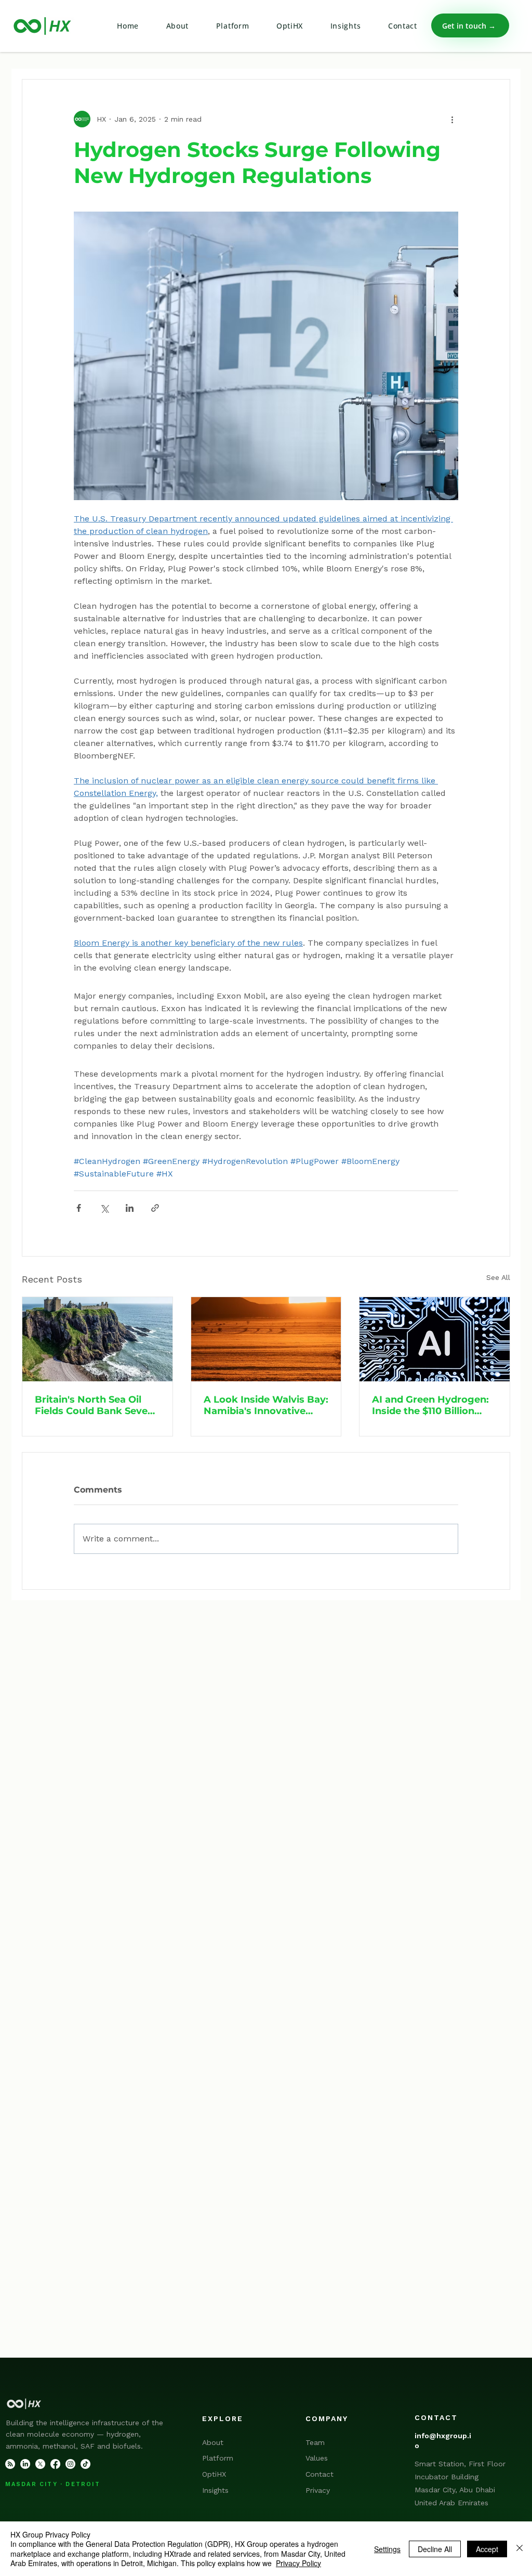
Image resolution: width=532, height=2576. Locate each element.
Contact (320, 2474)
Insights (215, 2490)
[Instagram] (70, 2464)
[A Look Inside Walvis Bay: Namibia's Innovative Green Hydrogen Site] (266, 1339)
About (213, 2442)
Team (315, 2442)
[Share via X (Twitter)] (104, 1208)
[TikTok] (85, 2464)
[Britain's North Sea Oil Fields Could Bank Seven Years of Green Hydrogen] (97, 1339)
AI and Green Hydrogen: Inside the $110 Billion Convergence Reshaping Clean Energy (431, 1405)
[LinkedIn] (25, 2464)
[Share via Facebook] (79, 1208)
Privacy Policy (298, 2563)
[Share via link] (155, 1208)
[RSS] (10, 2464)
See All (498, 1277)
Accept (487, 2549)
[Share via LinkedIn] (130, 1208)
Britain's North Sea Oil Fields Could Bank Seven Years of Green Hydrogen (96, 1405)
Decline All (435, 2549)
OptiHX (214, 2474)
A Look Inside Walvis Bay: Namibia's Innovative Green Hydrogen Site (266, 1405)
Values (317, 2458)
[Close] (520, 2549)
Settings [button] (387, 2549)
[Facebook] (55, 2464)
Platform (218, 2458)
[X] (40, 2464)
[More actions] (452, 119)
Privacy (318, 2490)
